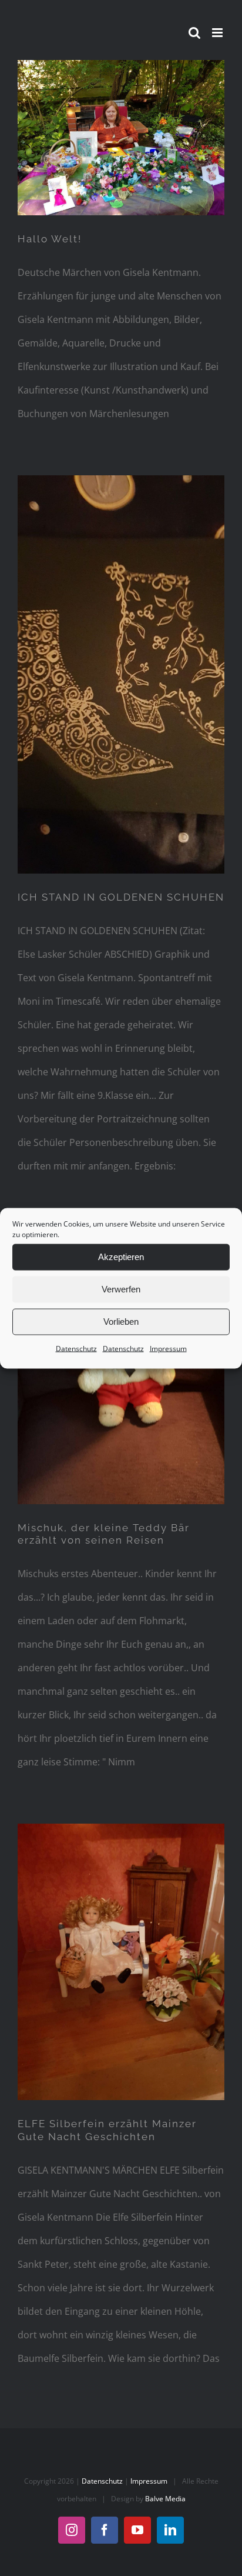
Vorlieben (121, 1322)
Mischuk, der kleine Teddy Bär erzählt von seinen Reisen (104, 1534)
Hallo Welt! (50, 239)
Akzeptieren (121, 1257)
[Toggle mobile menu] (218, 33)
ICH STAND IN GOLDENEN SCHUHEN (121, 897)
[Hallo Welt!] (121, 138)
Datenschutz (76, 1348)
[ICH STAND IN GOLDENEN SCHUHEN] (121, 674)
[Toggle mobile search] (194, 33)
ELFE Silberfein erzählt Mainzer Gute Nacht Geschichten (107, 2130)
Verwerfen (121, 1289)
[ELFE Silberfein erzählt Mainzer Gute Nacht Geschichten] (121, 1962)
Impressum (168, 1348)
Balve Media (165, 2499)
